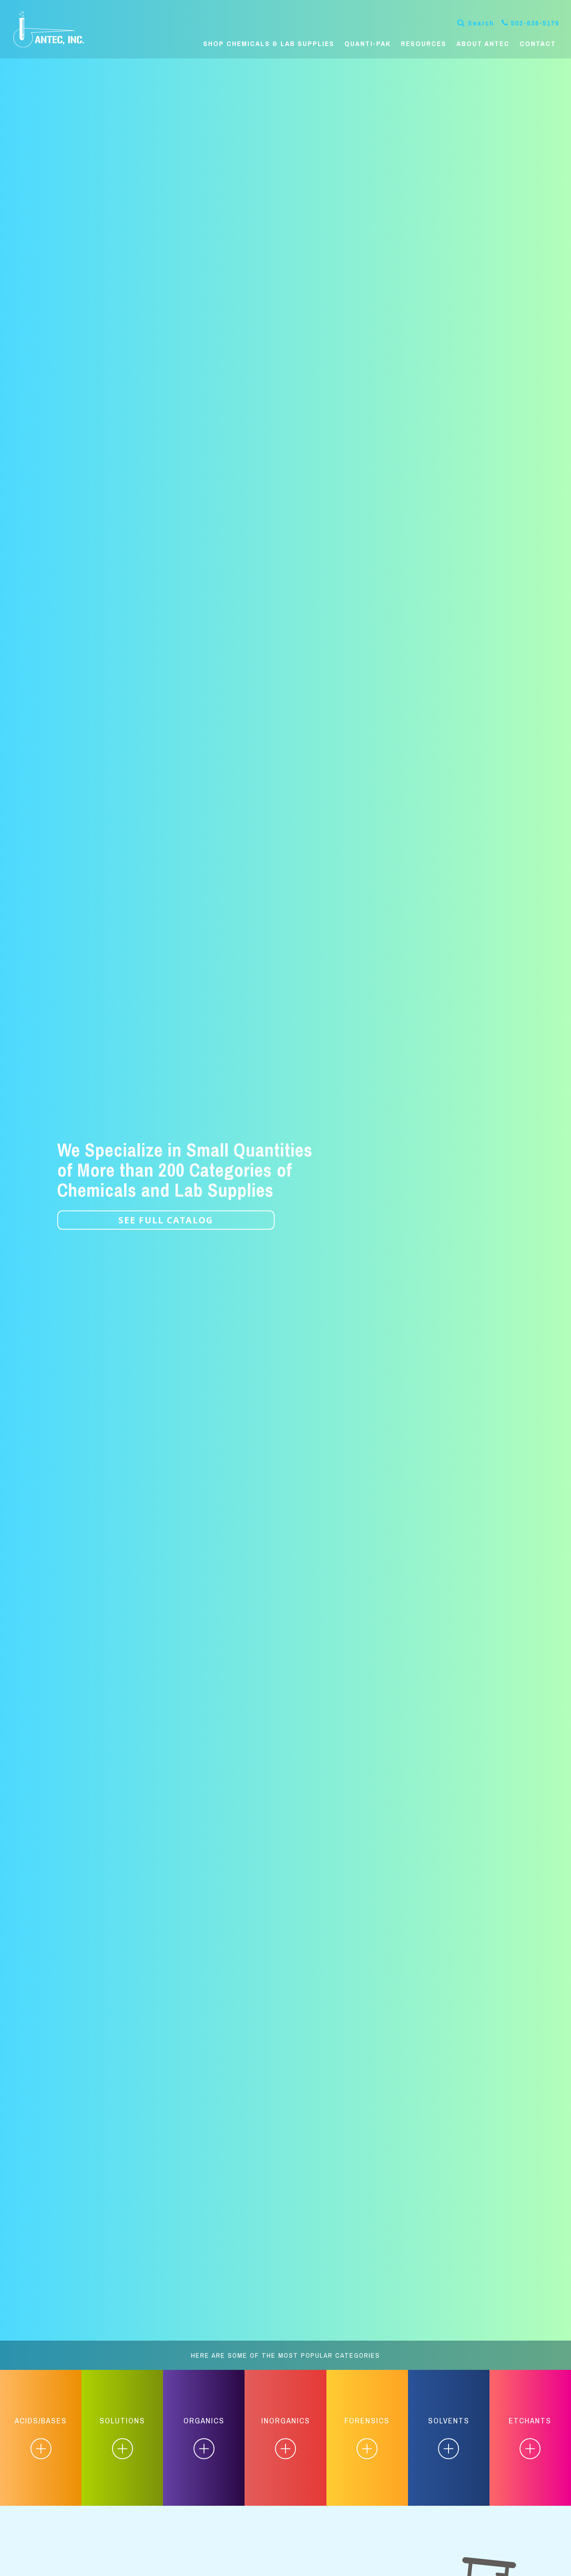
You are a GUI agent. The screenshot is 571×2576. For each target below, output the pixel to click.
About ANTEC (483, 44)
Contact (538, 44)
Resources (424, 44)
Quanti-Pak (368, 44)
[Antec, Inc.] (55, 29)
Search (481, 23)
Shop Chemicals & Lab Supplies (269, 44)
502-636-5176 (535, 23)
